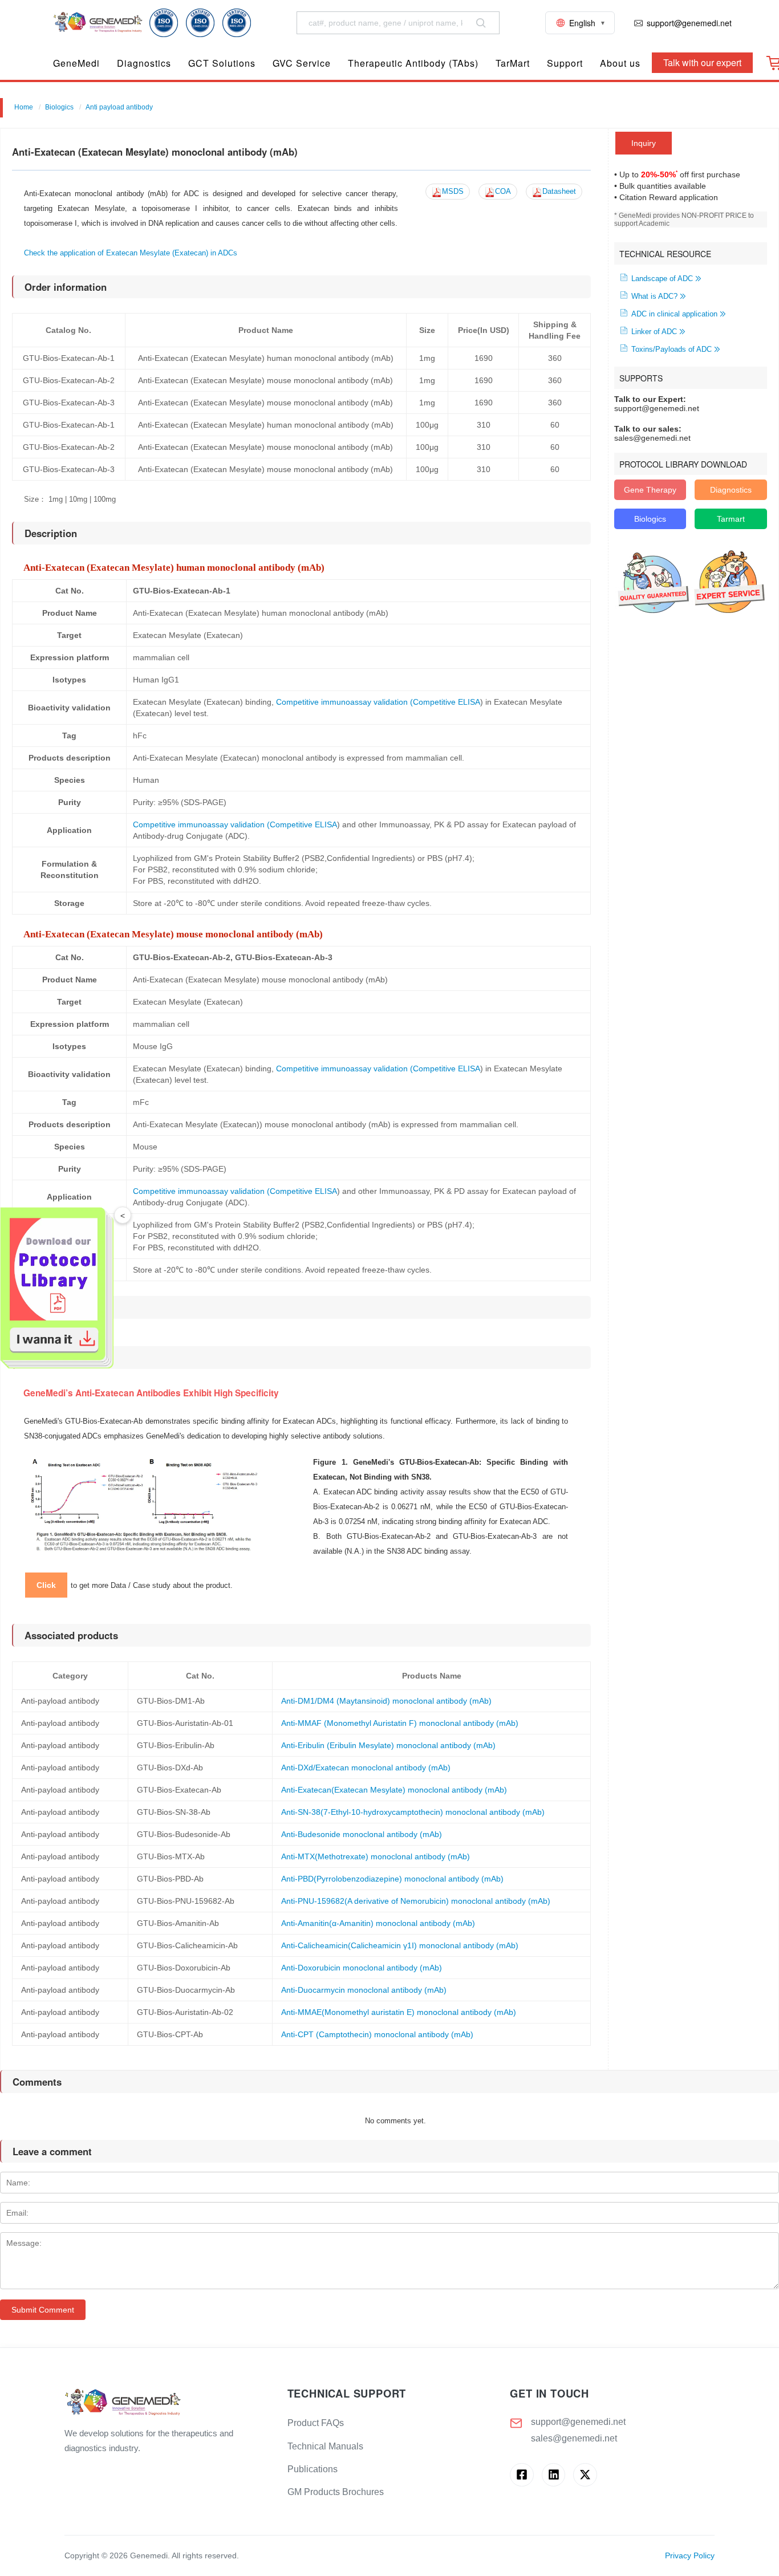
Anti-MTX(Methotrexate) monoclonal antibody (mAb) (376, 1856)
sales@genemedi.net (574, 2438)
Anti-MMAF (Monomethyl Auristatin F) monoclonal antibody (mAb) (400, 1723)
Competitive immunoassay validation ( (344, 702)
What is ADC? (654, 296)
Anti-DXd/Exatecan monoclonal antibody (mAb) (366, 1768)
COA (503, 192)
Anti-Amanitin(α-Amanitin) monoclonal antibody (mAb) (378, 1923)
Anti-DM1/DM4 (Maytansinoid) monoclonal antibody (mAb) (386, 1701)
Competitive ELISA (447, 702)
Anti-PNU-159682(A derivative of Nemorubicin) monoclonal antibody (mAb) (416, 1901)
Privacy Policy (690, 2556)
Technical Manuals (325, 2446)
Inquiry (644, 143)
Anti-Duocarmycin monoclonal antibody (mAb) (364, 1990)
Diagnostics (731, 490)
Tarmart (731, 519)
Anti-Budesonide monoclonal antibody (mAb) (362, 1834)
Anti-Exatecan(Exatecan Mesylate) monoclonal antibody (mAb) (394, 1790)
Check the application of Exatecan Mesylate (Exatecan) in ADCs (131, 253)
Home (24, 107)
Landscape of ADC (662, 279)
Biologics (59, 107)
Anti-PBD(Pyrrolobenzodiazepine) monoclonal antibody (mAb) (392, 1879)
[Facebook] (522, 2475)
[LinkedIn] (553, 2475)
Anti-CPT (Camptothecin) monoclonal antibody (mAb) (377, 2034)
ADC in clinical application (674, 314)
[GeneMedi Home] (167, 2403)
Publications (313, 2469)
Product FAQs (316, 2423)
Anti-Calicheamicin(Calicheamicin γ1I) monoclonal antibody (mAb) (400, 1945)
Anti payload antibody (119, 107)
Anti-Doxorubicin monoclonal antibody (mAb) (362, 1968)
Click (46, 1585)
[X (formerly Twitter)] (585, 2475)
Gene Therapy (650, 490)
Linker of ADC (654, 332)
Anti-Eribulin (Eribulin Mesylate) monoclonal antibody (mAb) (388, 1745)
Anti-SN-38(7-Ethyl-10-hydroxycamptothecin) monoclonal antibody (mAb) (413, 1812)
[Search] (481, 23)
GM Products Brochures (336, 2492)
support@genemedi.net (578, 2422)
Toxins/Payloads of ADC (672, 350)
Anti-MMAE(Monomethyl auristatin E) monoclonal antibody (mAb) (399, 2012)
